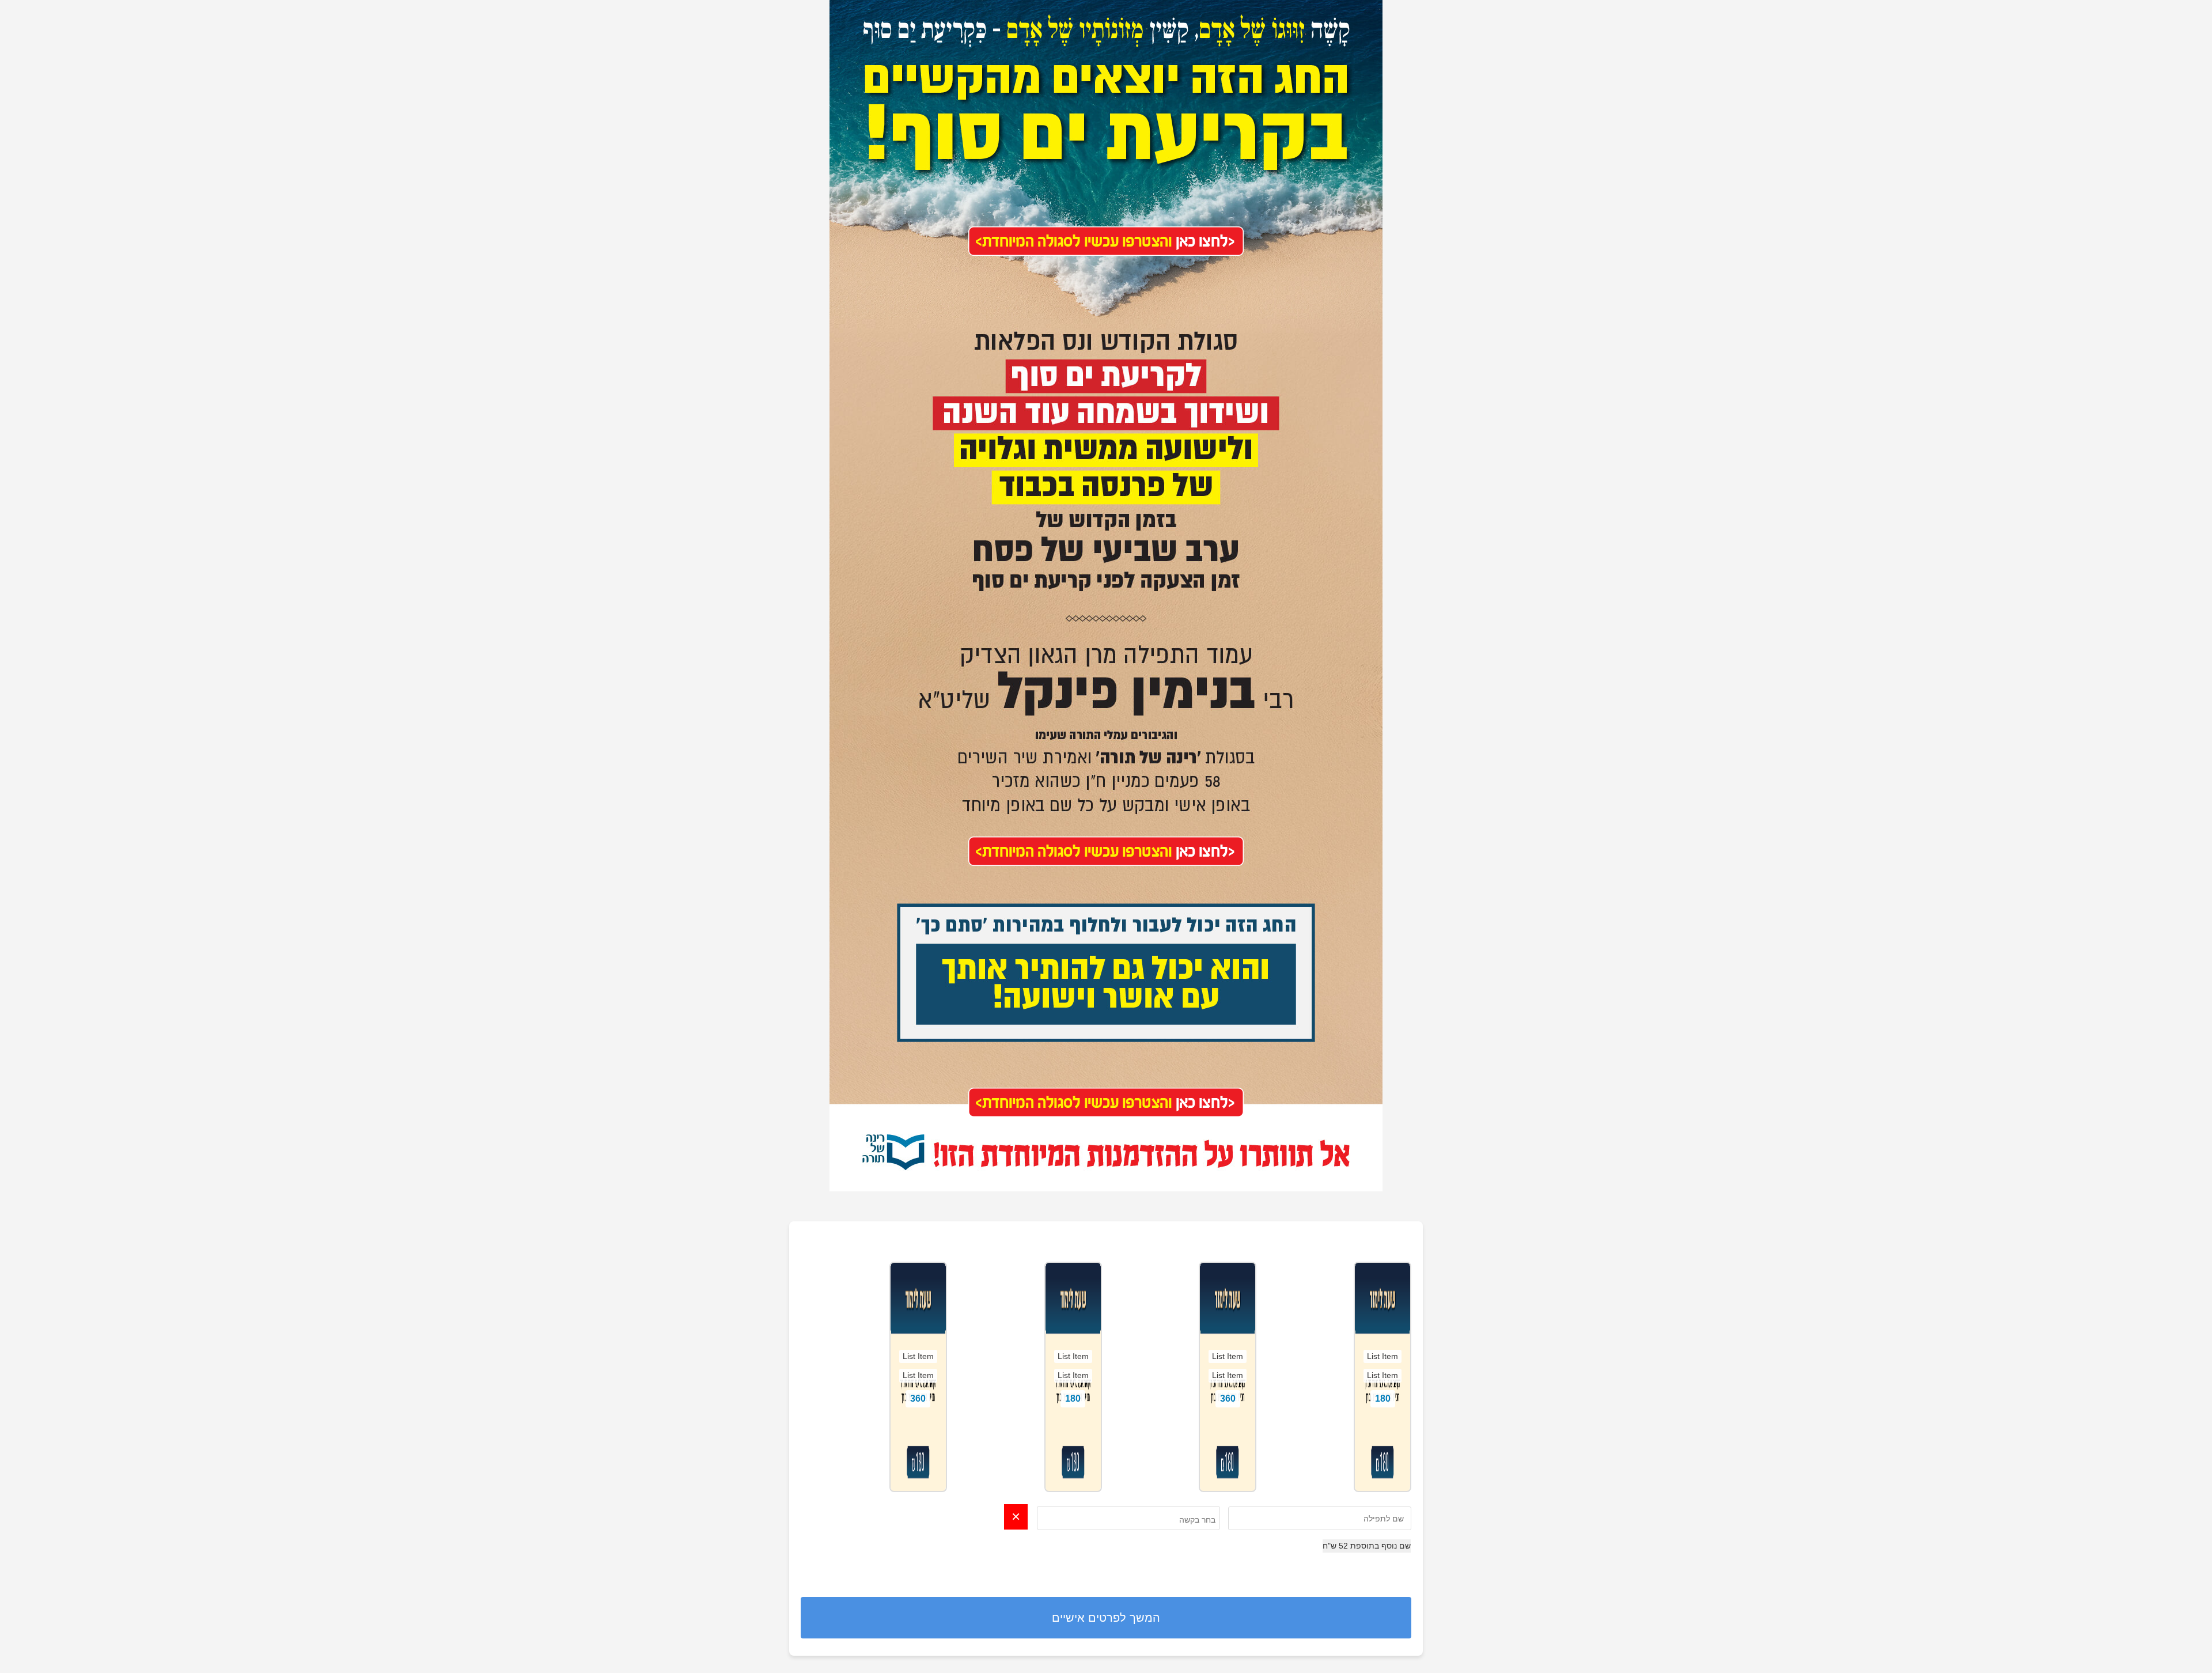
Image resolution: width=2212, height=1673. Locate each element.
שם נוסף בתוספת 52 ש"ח (1367, 1546)
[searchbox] (1129, 1520)
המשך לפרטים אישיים (1106, 1618)
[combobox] (1128, 1518)
